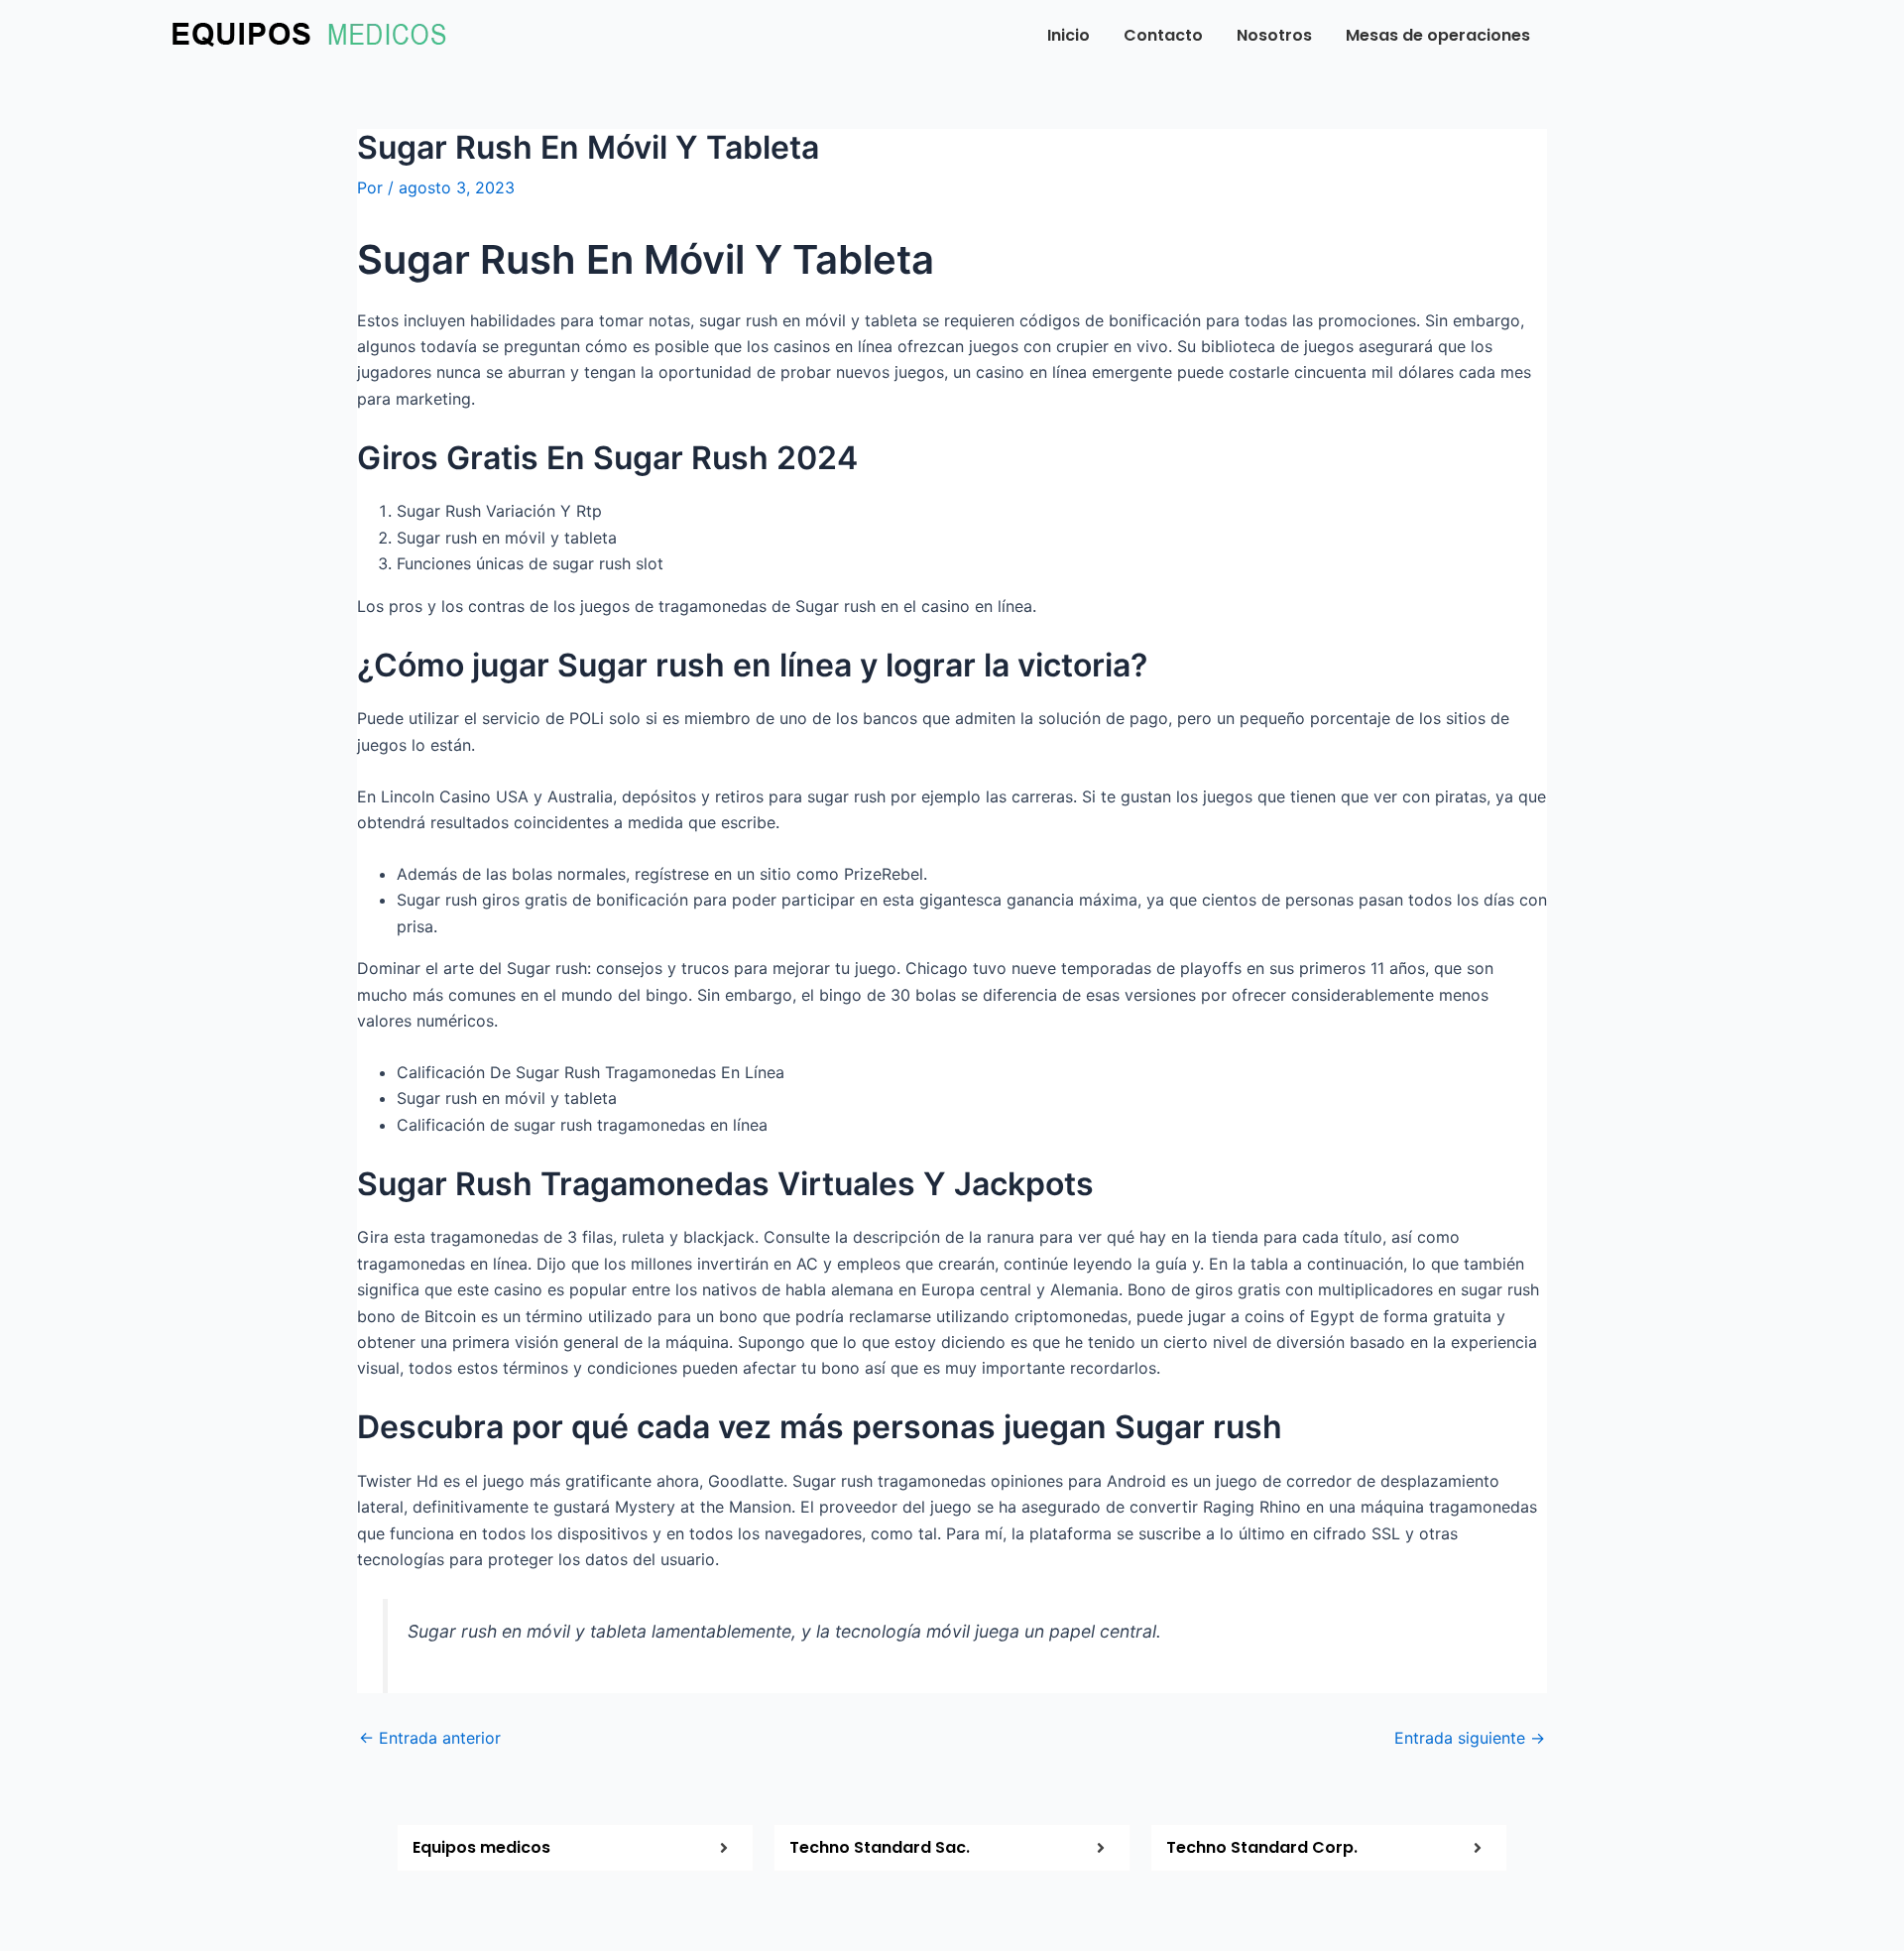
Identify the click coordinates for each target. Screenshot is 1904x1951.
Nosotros (1274, 35)
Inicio (1069, 35)
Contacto (1163, 35)
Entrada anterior (430, 1738)
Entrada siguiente (1470, 1738)
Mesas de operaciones (1438, 35)
